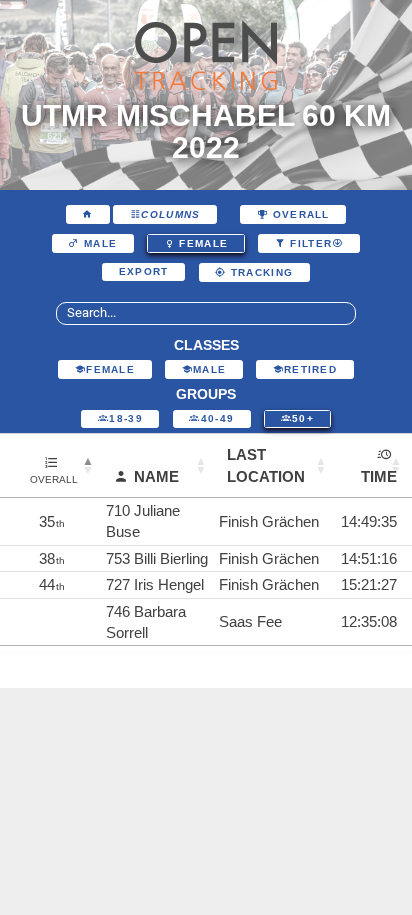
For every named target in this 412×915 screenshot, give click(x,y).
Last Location (266, 465)
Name (156, 476)
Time (379, 476)
